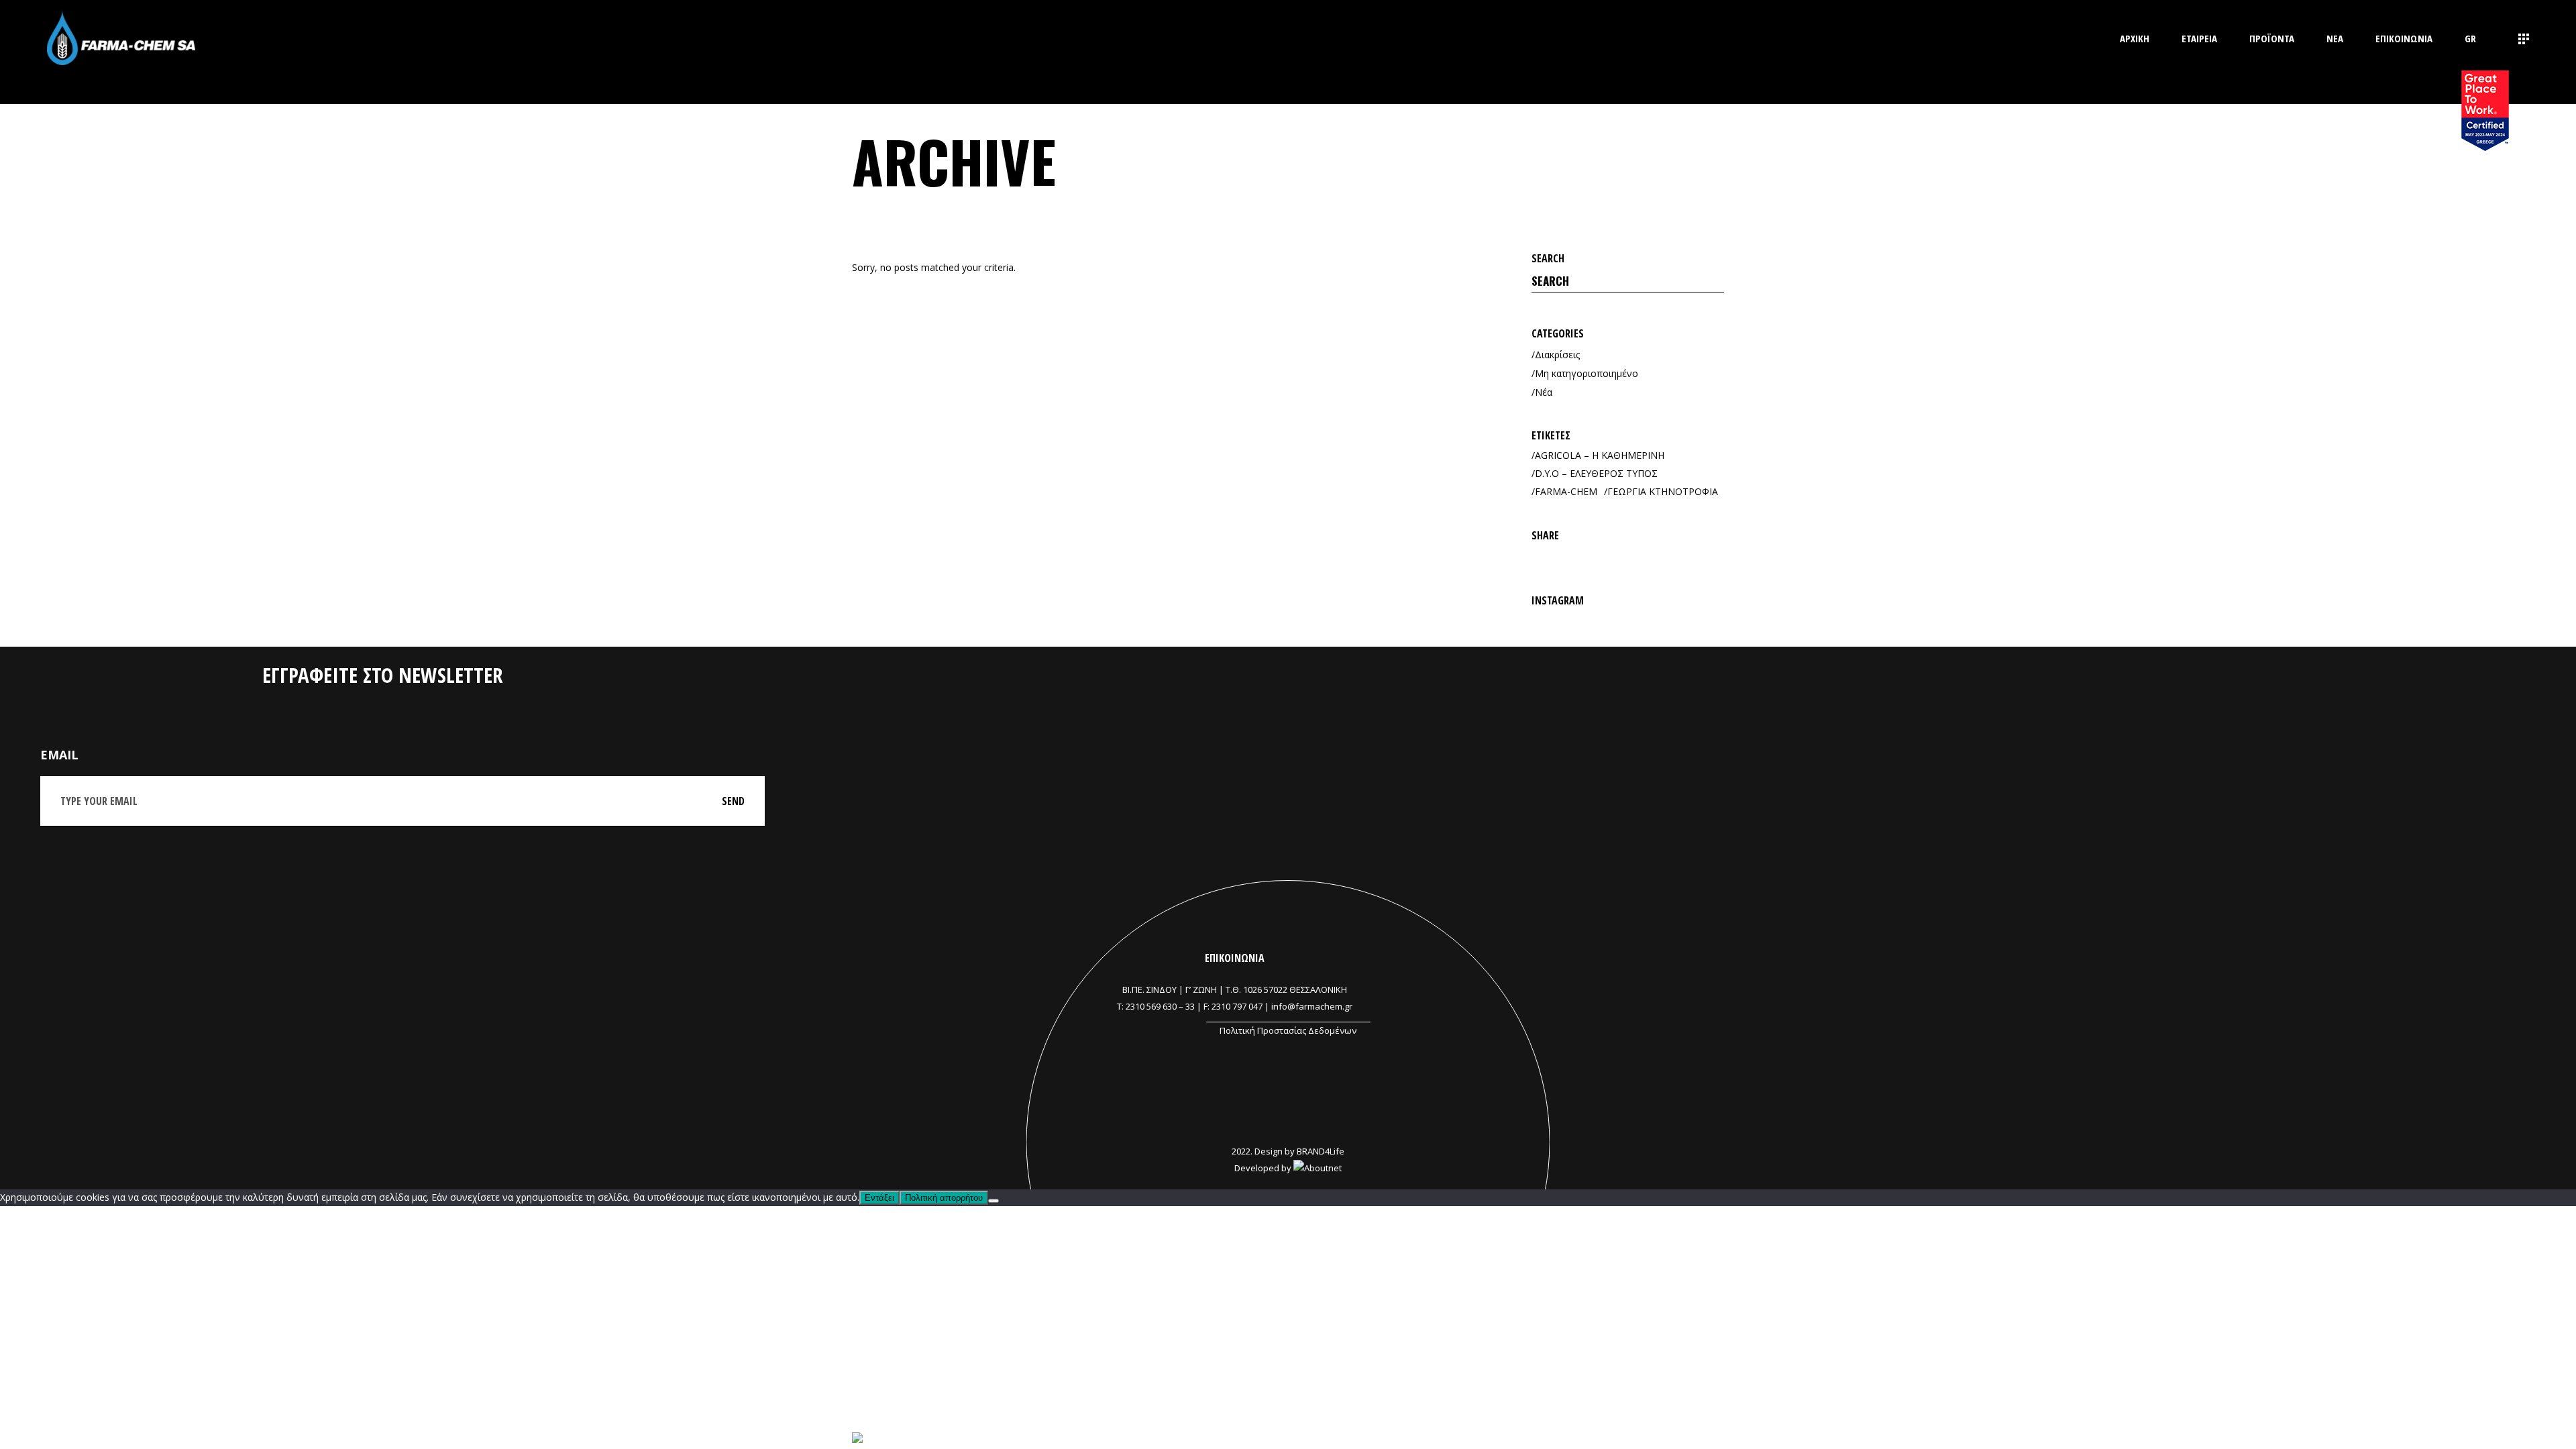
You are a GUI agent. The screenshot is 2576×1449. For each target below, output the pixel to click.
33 (1190, 1006)
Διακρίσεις (1557, 355)
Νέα (1544, 392)
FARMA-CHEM (1566, 491)
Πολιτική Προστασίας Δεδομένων (1288, 1030)
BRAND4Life (1321, 1151)
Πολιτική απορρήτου (944, 1198)
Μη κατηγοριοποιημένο (1587, 373)
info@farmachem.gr (1312, 1006)
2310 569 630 (1151, 1006)
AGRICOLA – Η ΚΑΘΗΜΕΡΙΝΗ (1600, 455)
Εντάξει (879, 1198)
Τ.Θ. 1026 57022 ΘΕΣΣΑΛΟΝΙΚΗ (1286, 989)
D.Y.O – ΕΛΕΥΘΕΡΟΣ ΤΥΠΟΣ (1596, 473)
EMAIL (59, 755)
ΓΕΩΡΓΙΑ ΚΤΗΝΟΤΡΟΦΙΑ (1663, 491)
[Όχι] (994, 1201)
